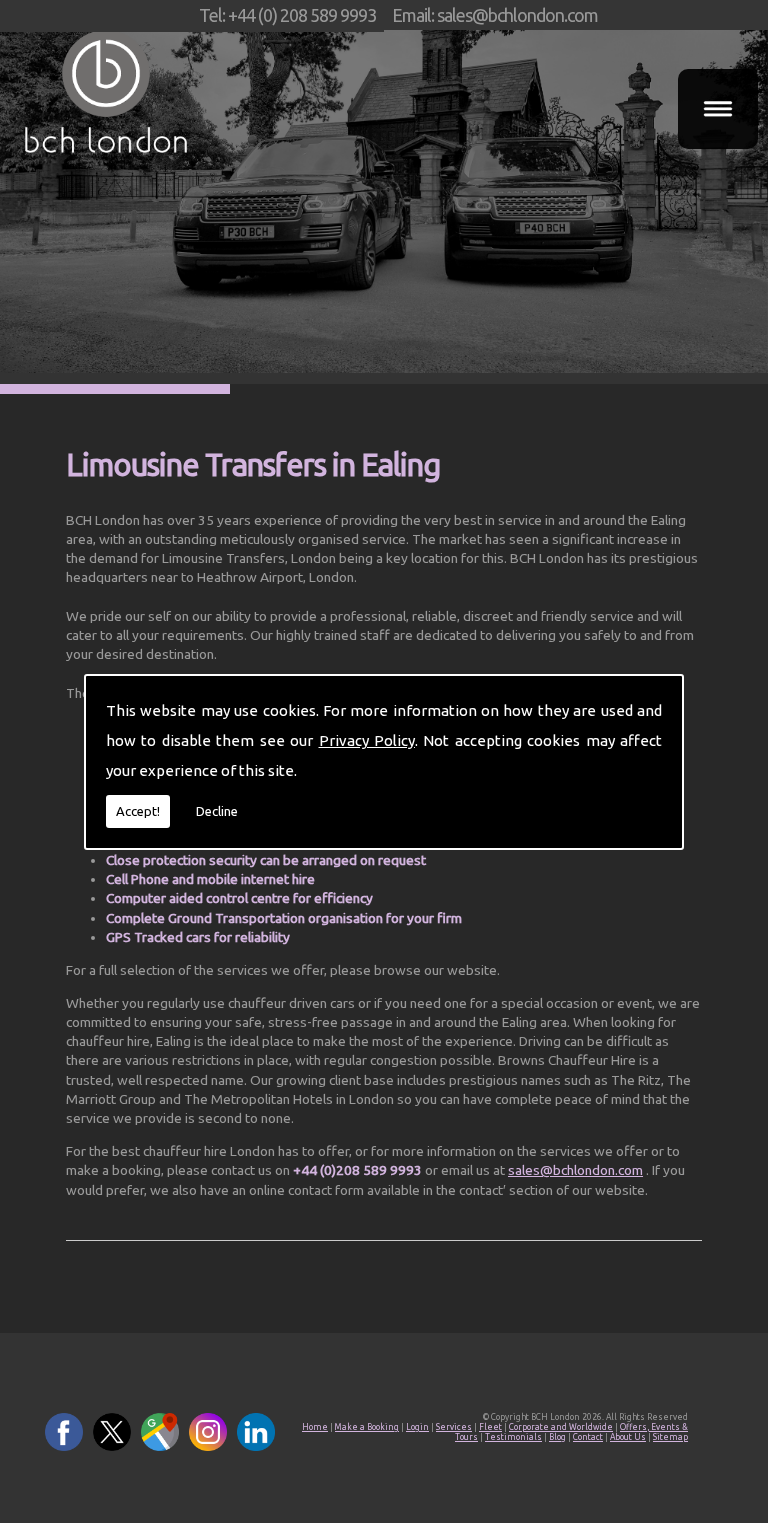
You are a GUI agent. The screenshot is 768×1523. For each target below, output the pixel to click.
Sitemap (670, 1437)
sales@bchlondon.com (575, 1170)
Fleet (490, 1427)
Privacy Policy (367, 740)
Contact (588, 1437)
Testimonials (513, 1437)
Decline (217, 811)
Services (454, 1427)
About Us (628, 1437)
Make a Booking (367, 1427)
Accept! (138, 811)
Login (417, 1427)
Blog (557, 1437)
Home (315, 1427)
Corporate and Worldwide (561, 1427)
